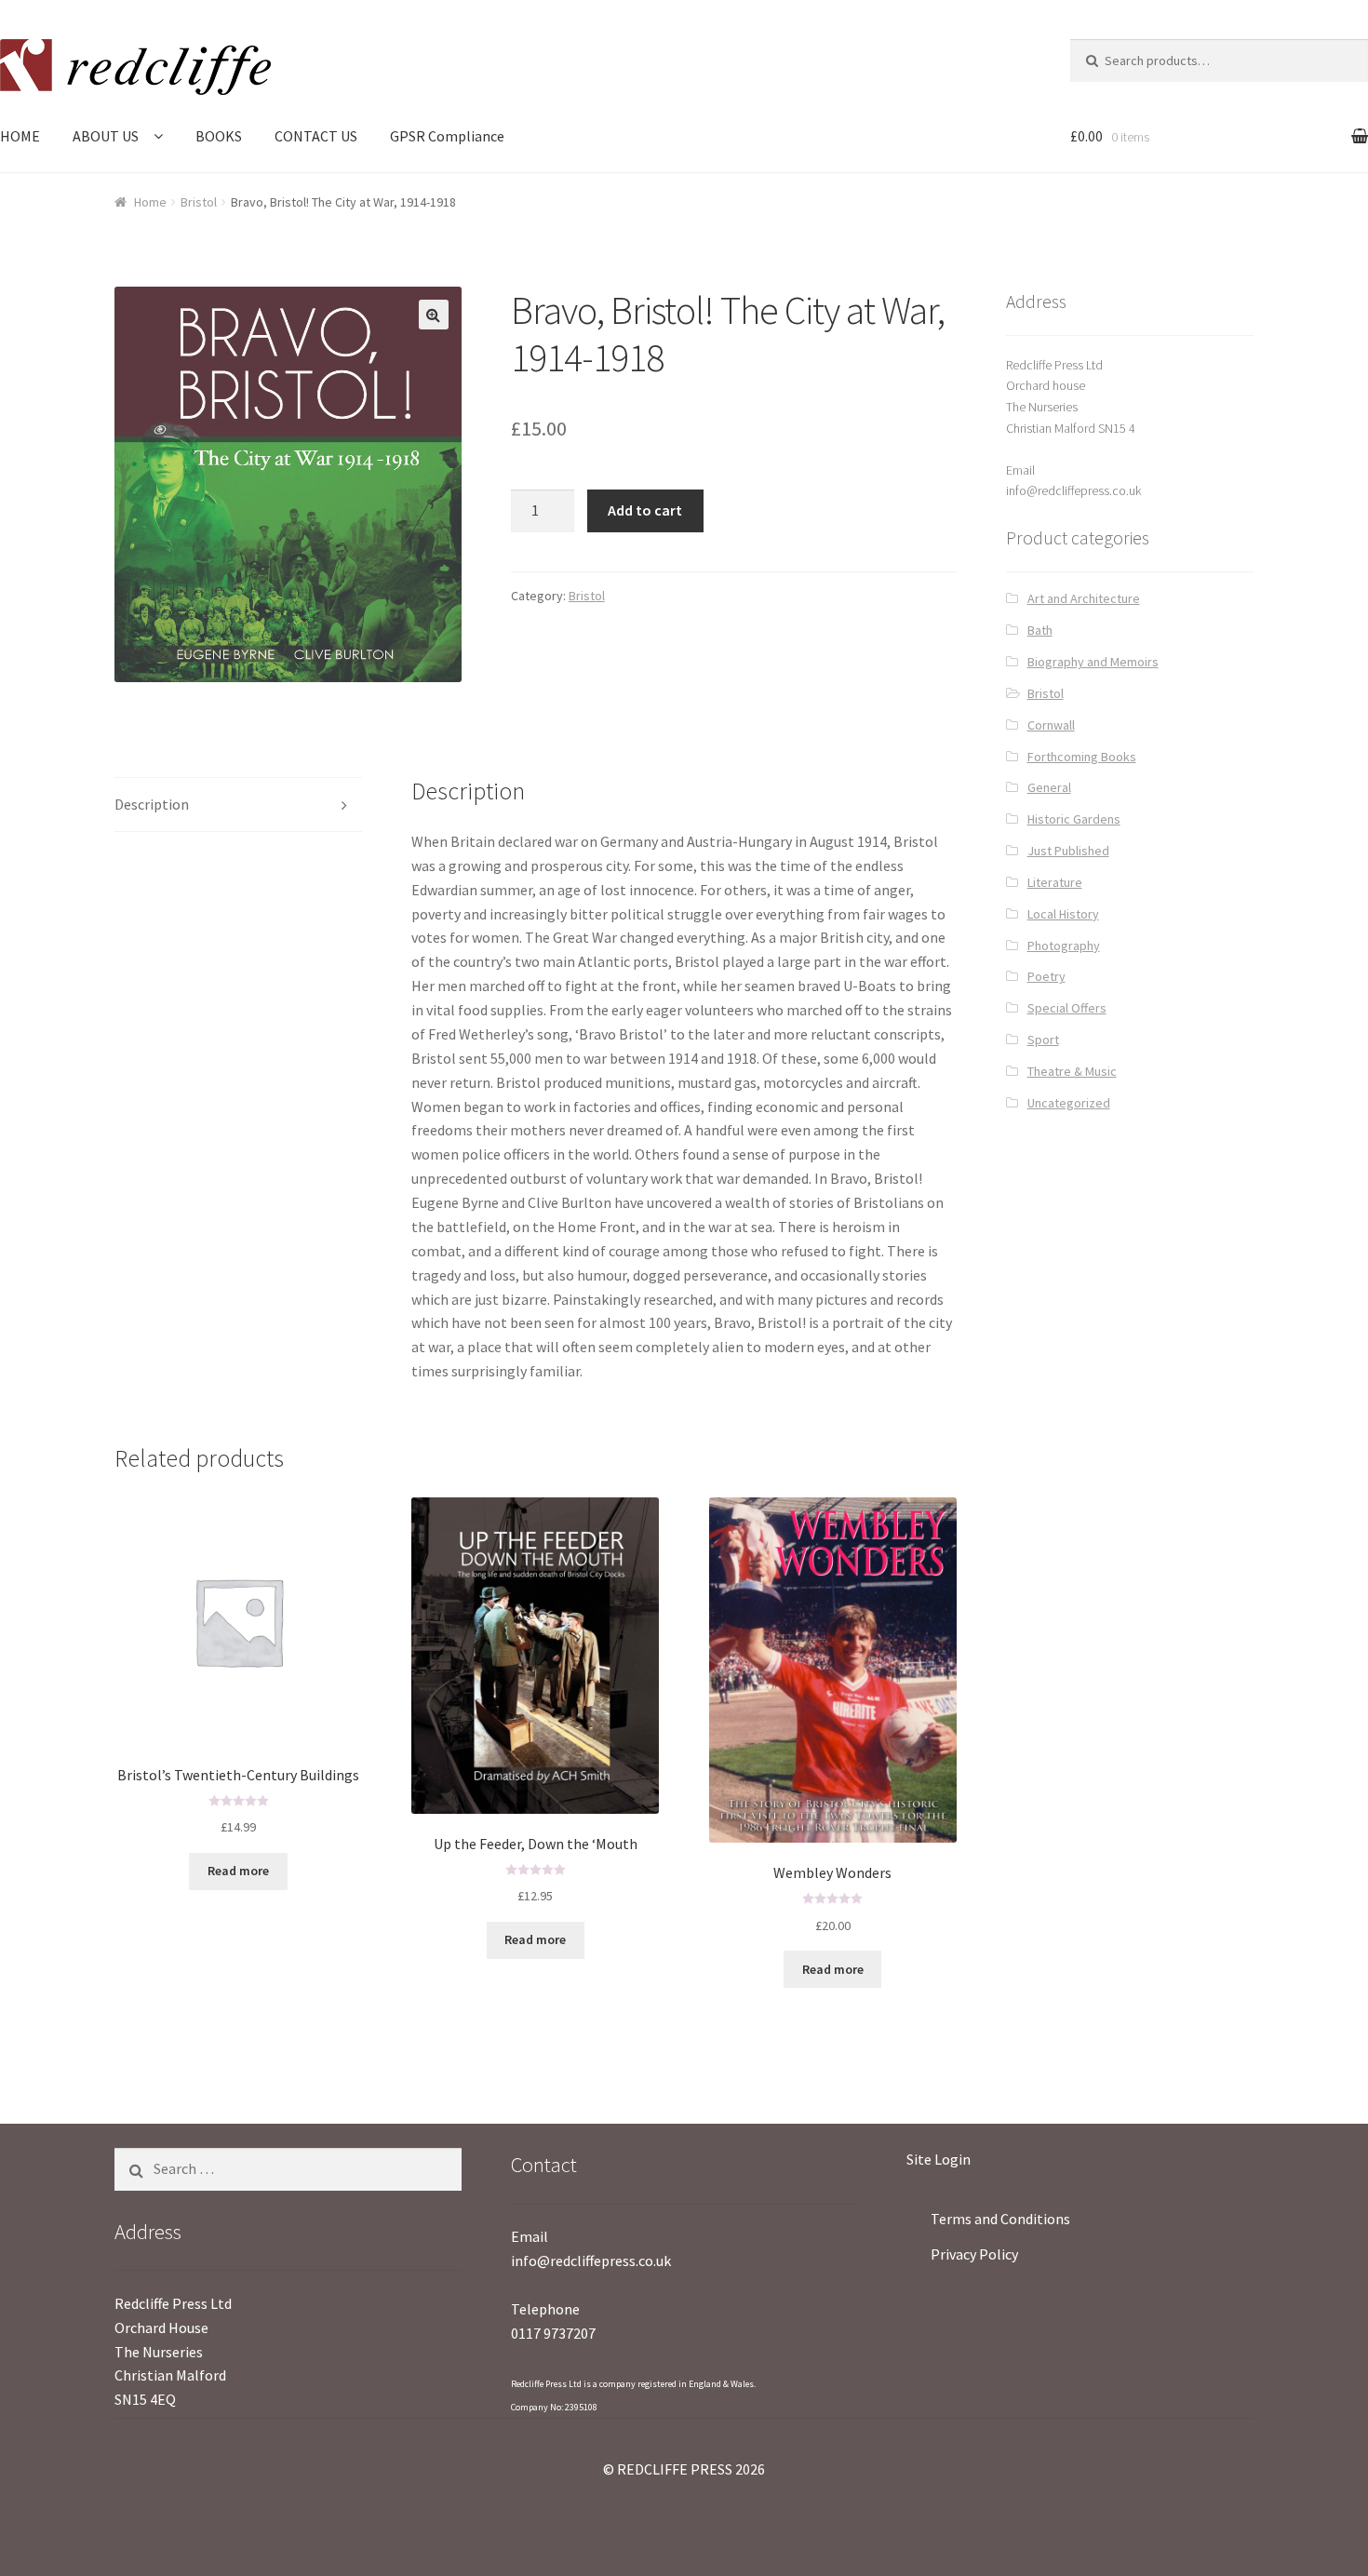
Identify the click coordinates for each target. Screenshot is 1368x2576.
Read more (238, 1871)
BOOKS (219, 136)
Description (152, 804)
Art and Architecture (1084, 598)
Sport (1043, 1040)
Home (150, 202)
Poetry (1046, 976)
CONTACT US (316, 136)
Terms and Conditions (1000, 2219)
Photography (1064, 946)
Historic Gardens (1074, 819)
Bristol (199, 202)
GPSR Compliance (447, 136)
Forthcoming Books (1082, 757)
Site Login (939, 2159)
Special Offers (1067, 1008)
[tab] (238, 805)
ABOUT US (106, 136)
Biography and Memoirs (1093, 662)
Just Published (1068, 851)
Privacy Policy (974, 2254)
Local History (1063, 914)
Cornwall (1051, 725)
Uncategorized (1069, 1103)
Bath (1040, 630)
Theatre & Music (1072, 1071)
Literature (1055, 882)
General (1049, 787)
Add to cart (645, 510)
